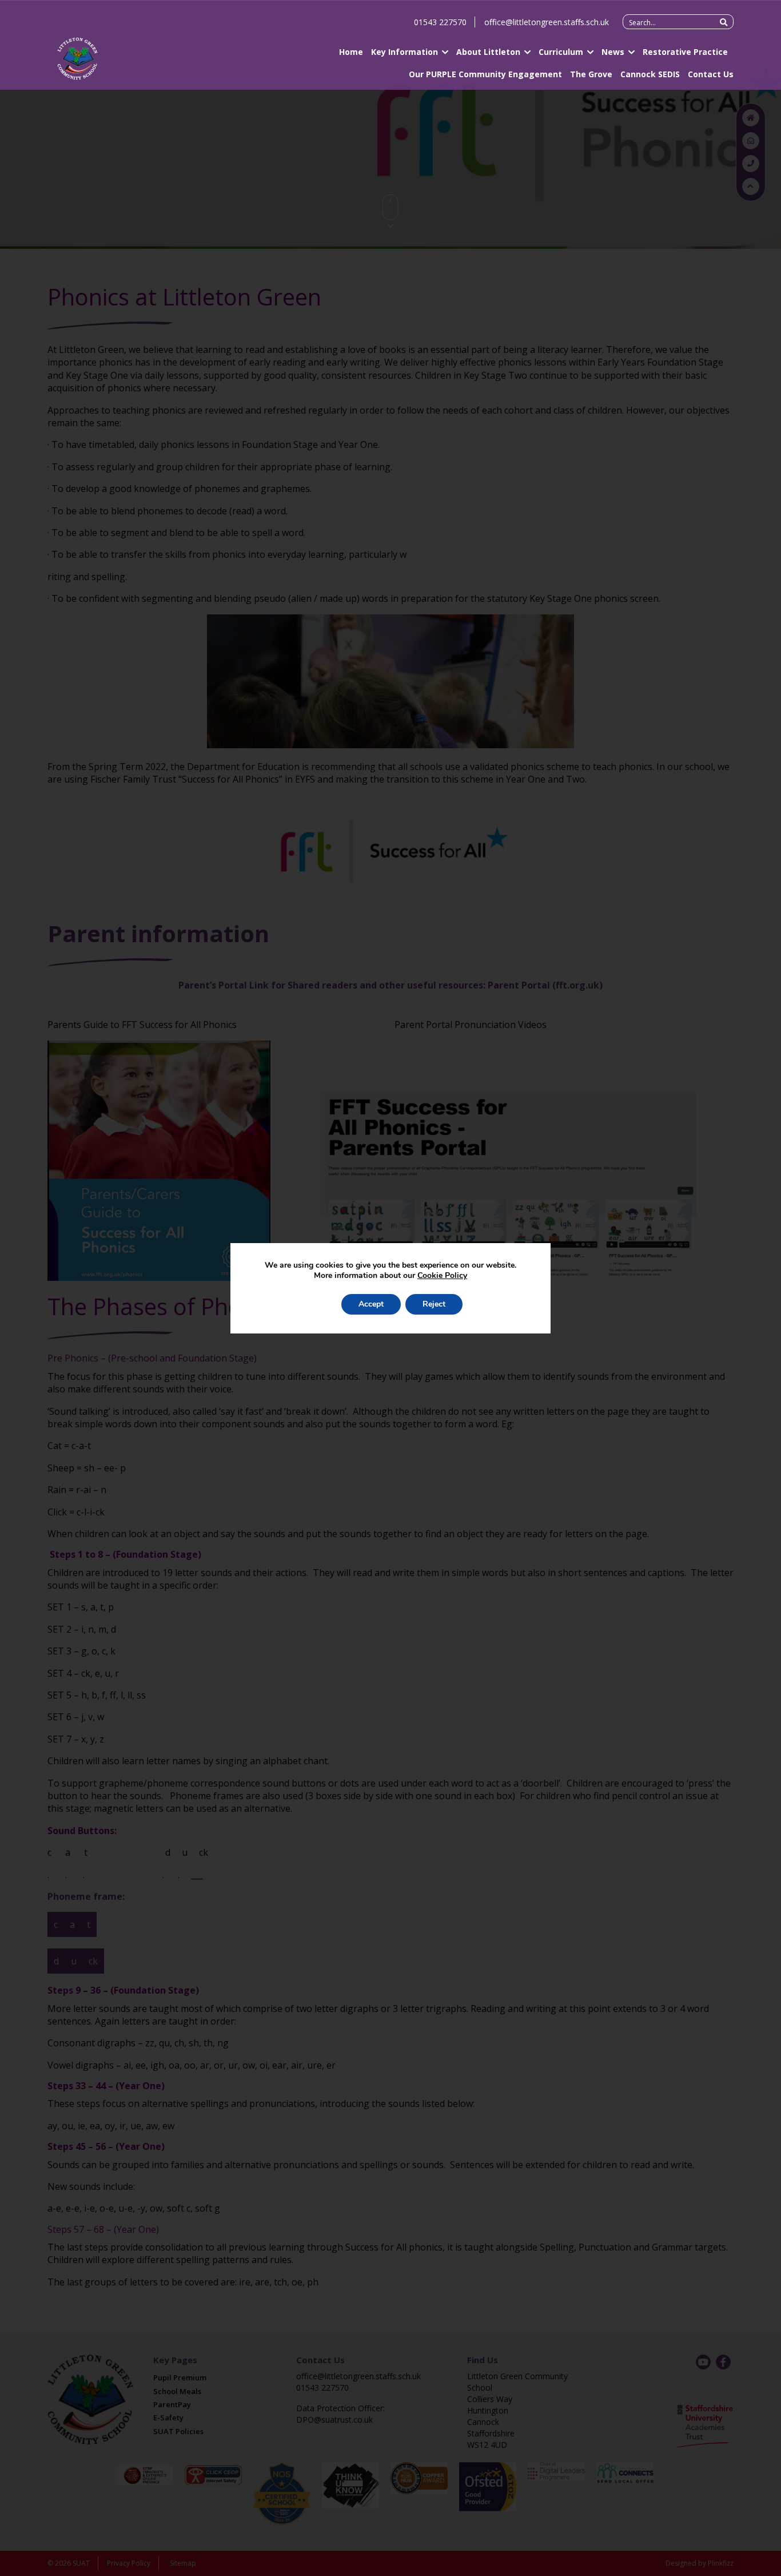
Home (351, 52)
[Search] (724, 22)
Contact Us (711, 74)
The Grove (591, 74)
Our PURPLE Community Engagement (485, 74)
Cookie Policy (442, 1275)
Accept (371, 1304)
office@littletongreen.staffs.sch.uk (547, 22)
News (613, 52)
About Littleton (488, 52)
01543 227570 (440, 22)
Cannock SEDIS (650, 74)
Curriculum (561, 52)
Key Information (405, 52)
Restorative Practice (685, 52)
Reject (434, 1304)
